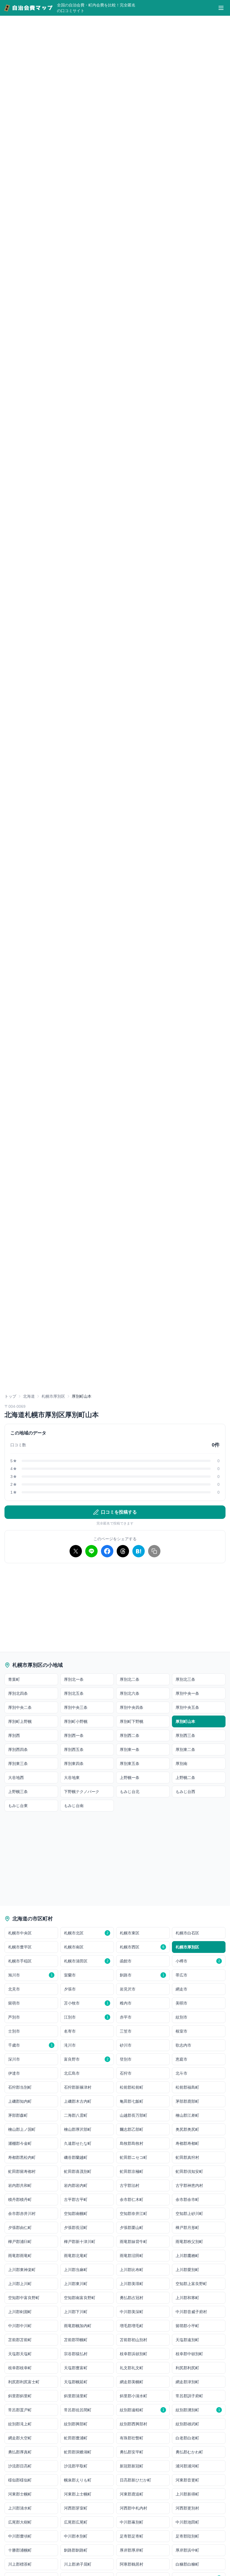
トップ (10, 1396)
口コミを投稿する (119, 1512)
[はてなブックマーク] (139, 1551)
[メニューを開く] (221, 8)
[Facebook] (107, 1551)
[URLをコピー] (154, 1551)
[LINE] (91, 1551)
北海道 (29, 1396)
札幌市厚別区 (53, 1396)
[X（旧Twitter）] (76, 1551)
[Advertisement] (115, 1351)
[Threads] (123, 1551)
